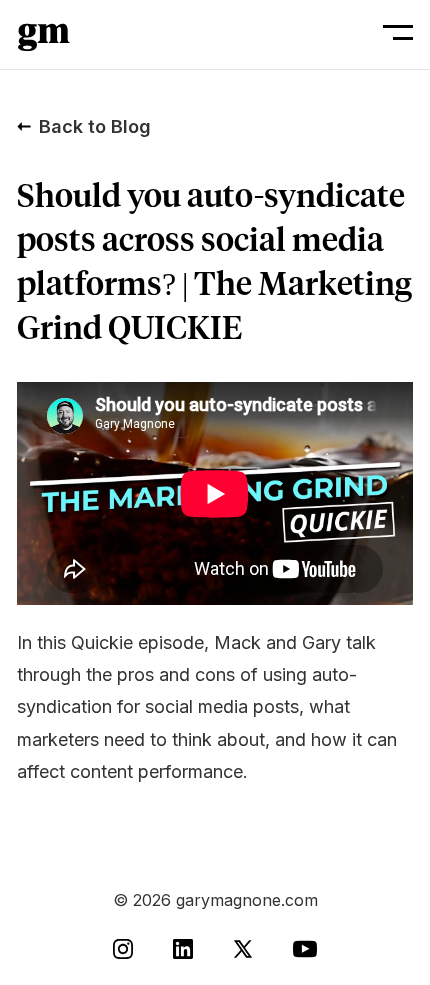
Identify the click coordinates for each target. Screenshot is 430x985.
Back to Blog (95, 126)
